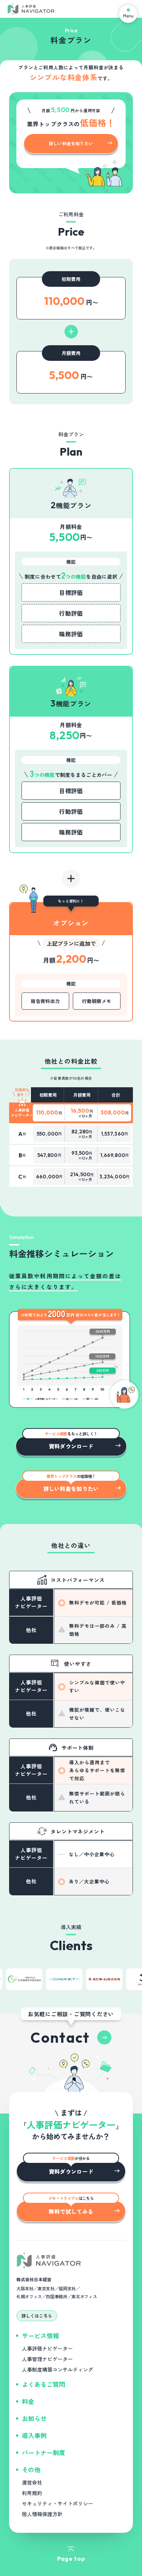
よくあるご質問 (44, 2384)
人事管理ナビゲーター (47, 2359)
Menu (128, 15)
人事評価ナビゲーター (47, 2348)
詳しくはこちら (37, 2316)
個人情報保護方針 (42, 2514)
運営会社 (32, 2482)
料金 (28, 2401)
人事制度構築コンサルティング (58, 2369)
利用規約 (32, 2493)
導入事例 (34, 2435)
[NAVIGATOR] (31, 9)
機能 (71, 562)
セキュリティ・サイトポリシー (58, 2503)
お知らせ (34, 2418)
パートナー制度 (44, 2452)
